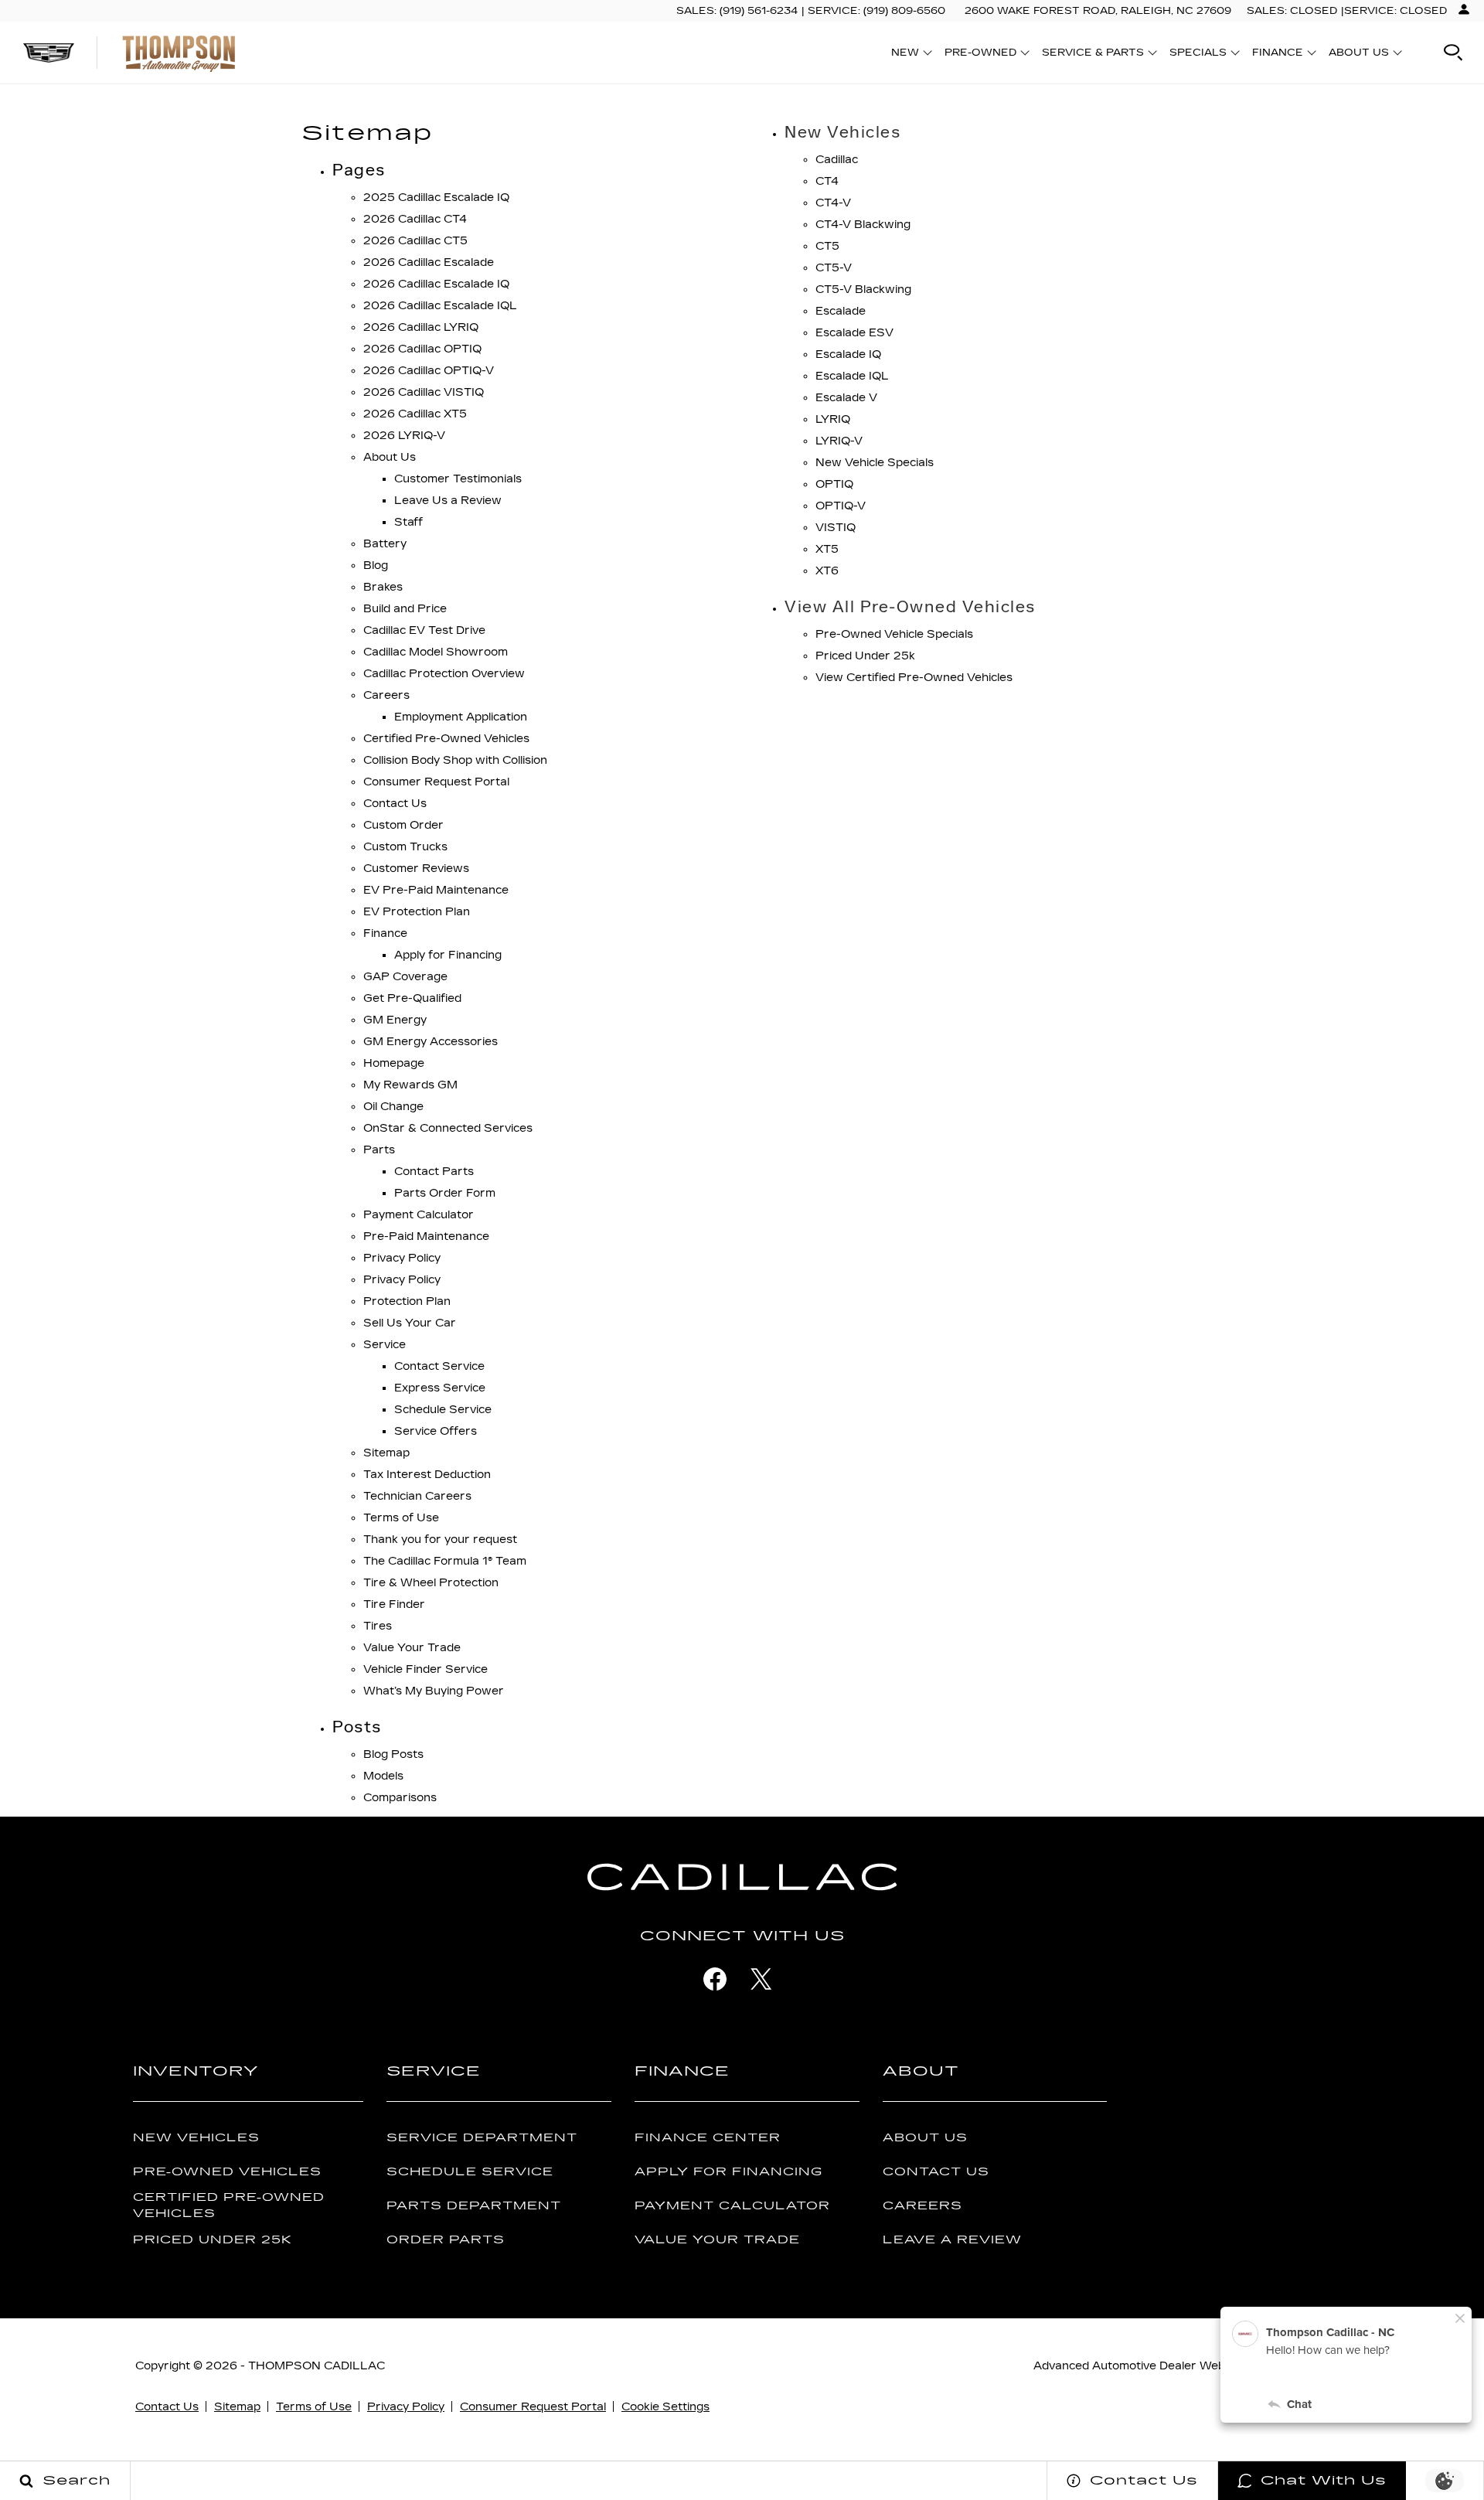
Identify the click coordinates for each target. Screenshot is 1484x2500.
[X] (761, 1979)
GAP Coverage (405, 977)
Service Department (482, 2138)
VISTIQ (836, 528)
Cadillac (837, 160)
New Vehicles (842, 132)
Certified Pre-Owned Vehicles (446, 739)
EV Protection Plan (417, 912)
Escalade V (846, 398)
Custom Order (403, 825)
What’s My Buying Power (434, 1691)
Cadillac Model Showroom (436, 652)
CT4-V (833, 203)
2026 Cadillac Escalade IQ (436, 284)
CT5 (827, 246)
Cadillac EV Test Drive (424, 630)
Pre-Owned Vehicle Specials (894, 634)
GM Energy (395, 1020)
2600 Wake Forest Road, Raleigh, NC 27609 (1098, 11)
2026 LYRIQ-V (404, 436)
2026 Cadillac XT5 (415, 414)
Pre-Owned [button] (980, 55)
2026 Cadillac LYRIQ (421, 327)
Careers (386, 695)
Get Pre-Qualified (412, 998)
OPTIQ (834, 484)
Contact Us (395, 804)
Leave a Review (952, 2240)
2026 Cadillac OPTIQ (422, 349)
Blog (376, 565)
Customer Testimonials (458, 479)
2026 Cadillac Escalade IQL (440, 306)
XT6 (827, 571)
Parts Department (474, 2206)
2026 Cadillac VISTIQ (424, 392)
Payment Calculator (419, 1215)
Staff (408, 522)
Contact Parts (434, 1172)
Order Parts (446, 2240)
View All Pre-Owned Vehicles (910, 607)
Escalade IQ (848, 354)
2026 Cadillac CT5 (415, 241)
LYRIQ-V (839, 441)
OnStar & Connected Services (448, 1128)
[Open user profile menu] (1464, 9)
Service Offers (436, 1431)
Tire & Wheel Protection (431, 1583)
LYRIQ (833, 419)
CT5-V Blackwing (863, 290)
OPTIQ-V (841, 506)
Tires (378, 1626)
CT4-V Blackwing (863, 225)
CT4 (827, 181)
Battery (385, 544)
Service (385, 1345)
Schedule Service (443, 1410)
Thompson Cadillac (317, 2366)
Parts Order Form (445, 1193)
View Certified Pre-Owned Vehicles (914, 678)
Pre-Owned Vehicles (227, 2172)
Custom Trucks (405, 847)
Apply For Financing (728, 2172)
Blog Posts (393, 1754)
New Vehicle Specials (875, 463)
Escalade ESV (854, 333)
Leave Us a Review (448, 501)
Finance (385, 933)
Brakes (383, 587)
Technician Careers (417, 1496)
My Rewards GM (410, 1085)
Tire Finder (394, 1604)
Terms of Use (401, 1518)
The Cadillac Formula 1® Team (445, 1561)
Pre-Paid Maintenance (426, 1236)
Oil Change (393, 1107)
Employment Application (461, 717)
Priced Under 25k (865, 656)
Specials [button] (1198, 55)
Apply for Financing (448, 955)
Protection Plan (407, 1301)
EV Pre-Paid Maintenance (436, 890)
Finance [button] (1277, 55)
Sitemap (386, 1453)
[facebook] (715, 1979)
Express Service (440, 1388)
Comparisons (400, 1798)
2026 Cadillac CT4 (415, 219)
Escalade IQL (852, 376)
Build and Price (405, 609)
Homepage (394, 1063)
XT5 (827, 549)
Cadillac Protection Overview (444, 674)
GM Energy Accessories (431, 1042)
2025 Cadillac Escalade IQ (436, 198)
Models (383, 1776)
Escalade (841, 311)
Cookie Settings (665, 2407)
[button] (1453, 53)
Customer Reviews (416, 869)
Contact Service (439, 1366)
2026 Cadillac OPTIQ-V (429, 371)
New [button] (909, 55)
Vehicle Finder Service (425, 1669)
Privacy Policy (402, 1258)
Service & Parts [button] (1093, 55)
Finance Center (708, 2138)
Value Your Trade (412, 1648)
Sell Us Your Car (410, 1323)
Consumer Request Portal (436, 782)
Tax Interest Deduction (427, 1475)
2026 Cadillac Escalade (429, 262)
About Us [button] (1358, 55)
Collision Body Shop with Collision (455, 760)
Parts (379, 1150)
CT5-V (834, 268)
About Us (390, 457)
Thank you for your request (440, 1540)
